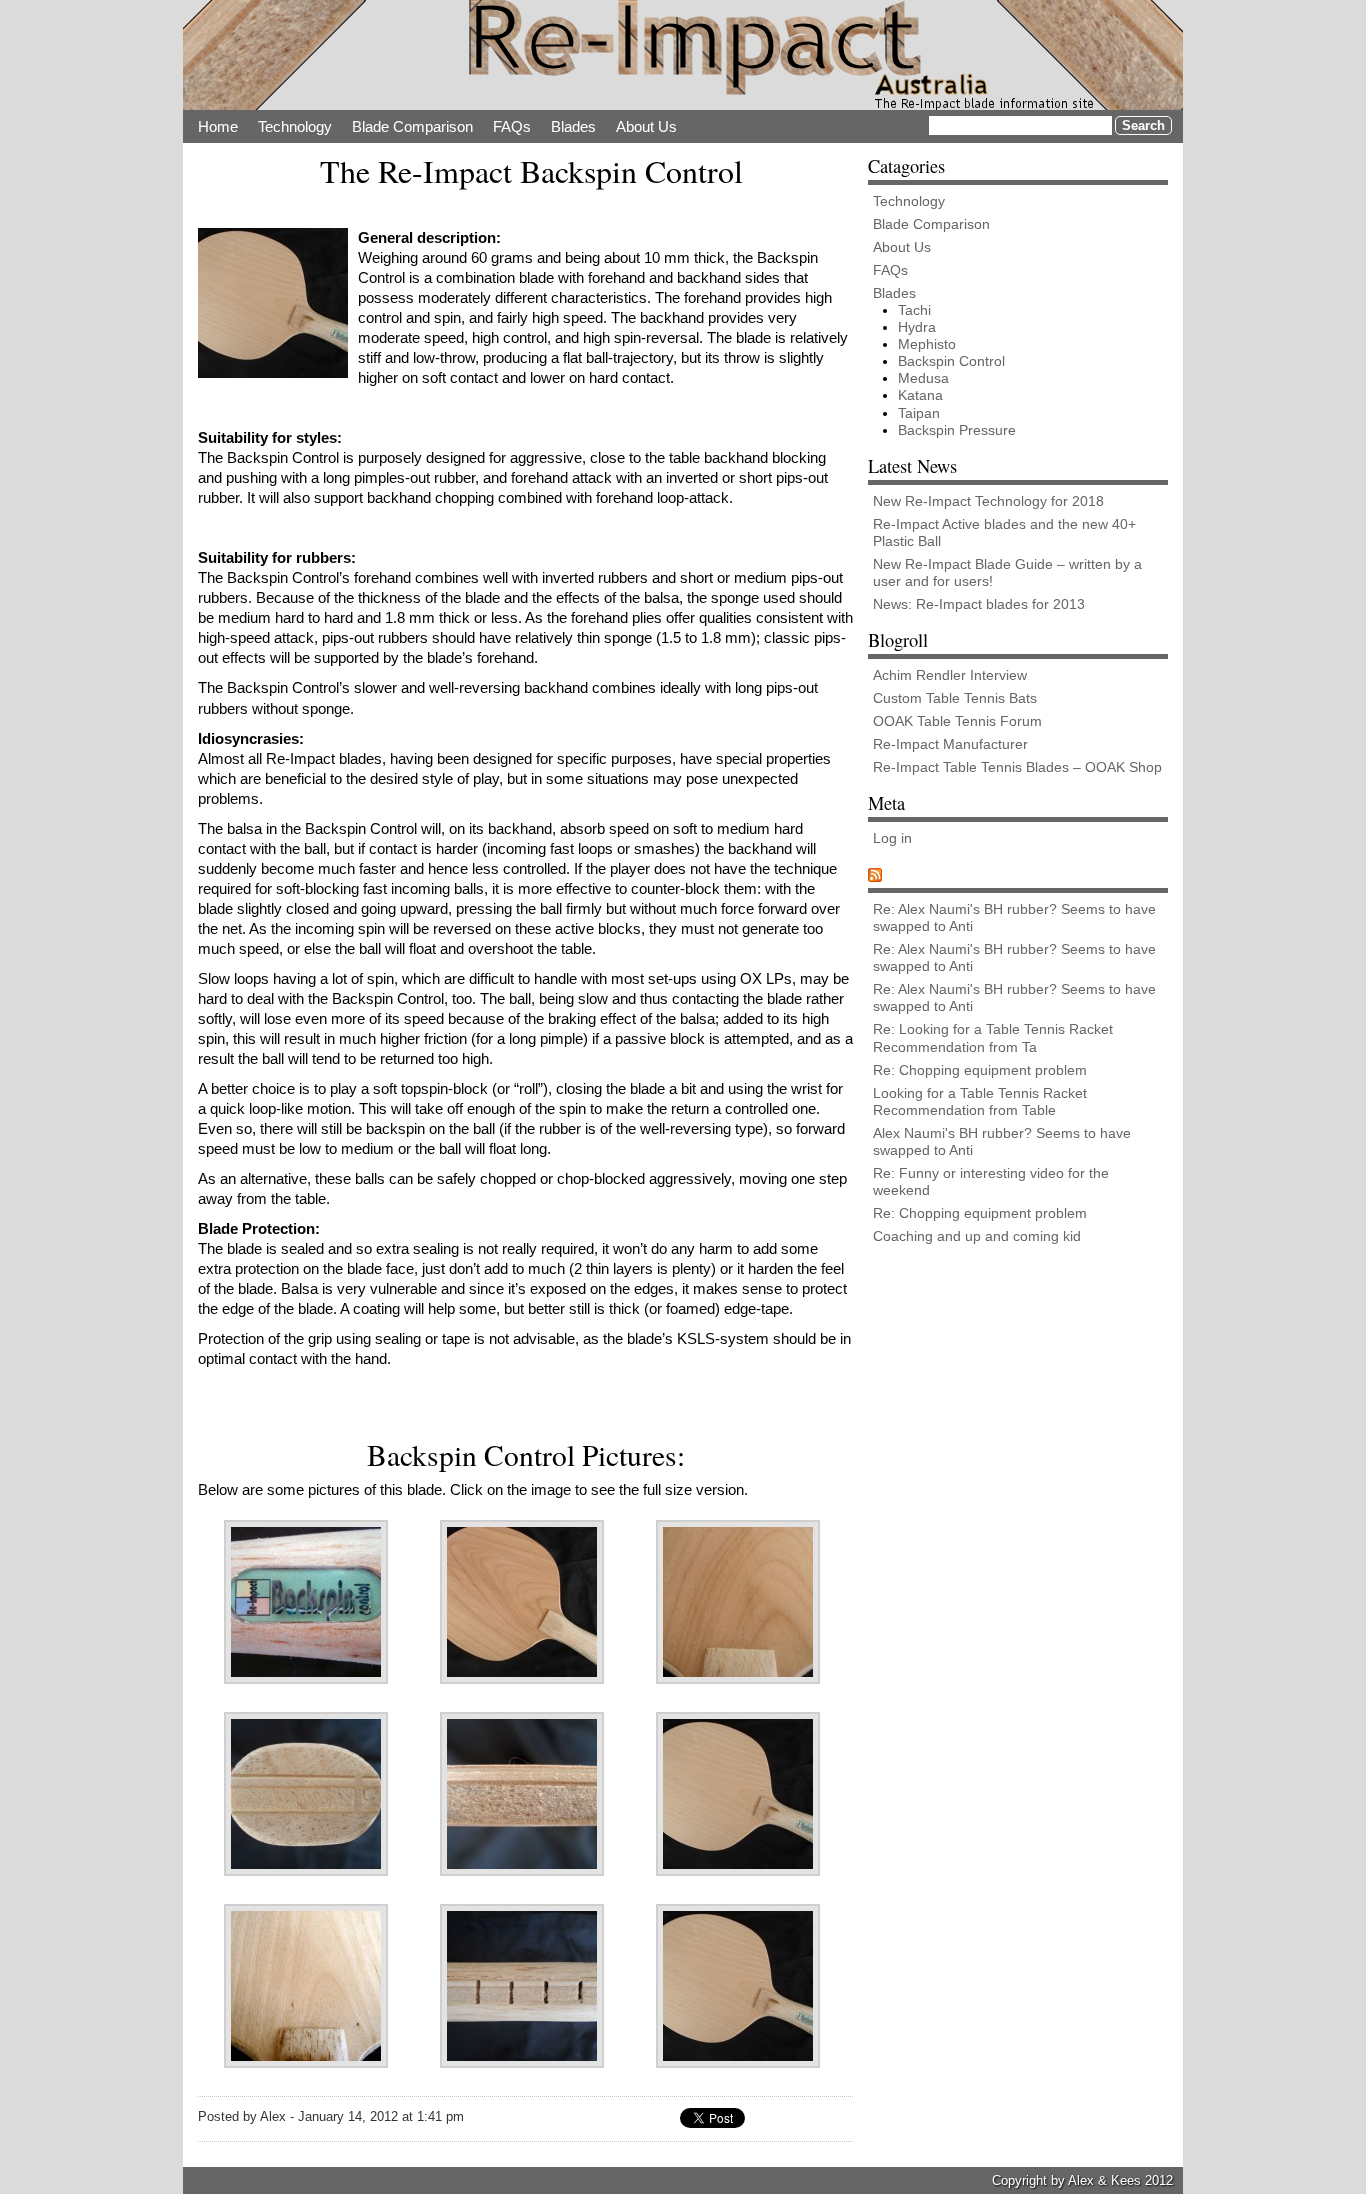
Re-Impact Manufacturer (950, 744)
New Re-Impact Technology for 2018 (988, 501)
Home (218, 126)
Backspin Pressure (957, 430)
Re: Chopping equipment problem (980, 1070)
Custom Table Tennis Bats (955, 698)
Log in (892, 838)
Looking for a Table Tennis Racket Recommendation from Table (980, 1101)
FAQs (512, 126)
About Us (646, 126)
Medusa (923, 378)
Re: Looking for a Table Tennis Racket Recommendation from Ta (993, 1037)
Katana (920, 395)
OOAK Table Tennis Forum (957, 721)
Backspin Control (951, 361)
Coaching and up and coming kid (977, 1236)
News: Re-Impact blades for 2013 (979, 604)
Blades (573, 126)
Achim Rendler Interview (950, 675)
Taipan (919, 413)
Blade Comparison (412, 126)
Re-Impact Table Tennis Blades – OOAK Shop (1017, 767)
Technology (295, 126)
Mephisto (927, 344)
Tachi (914, 310)
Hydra (917, 327)
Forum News (935, 874)
